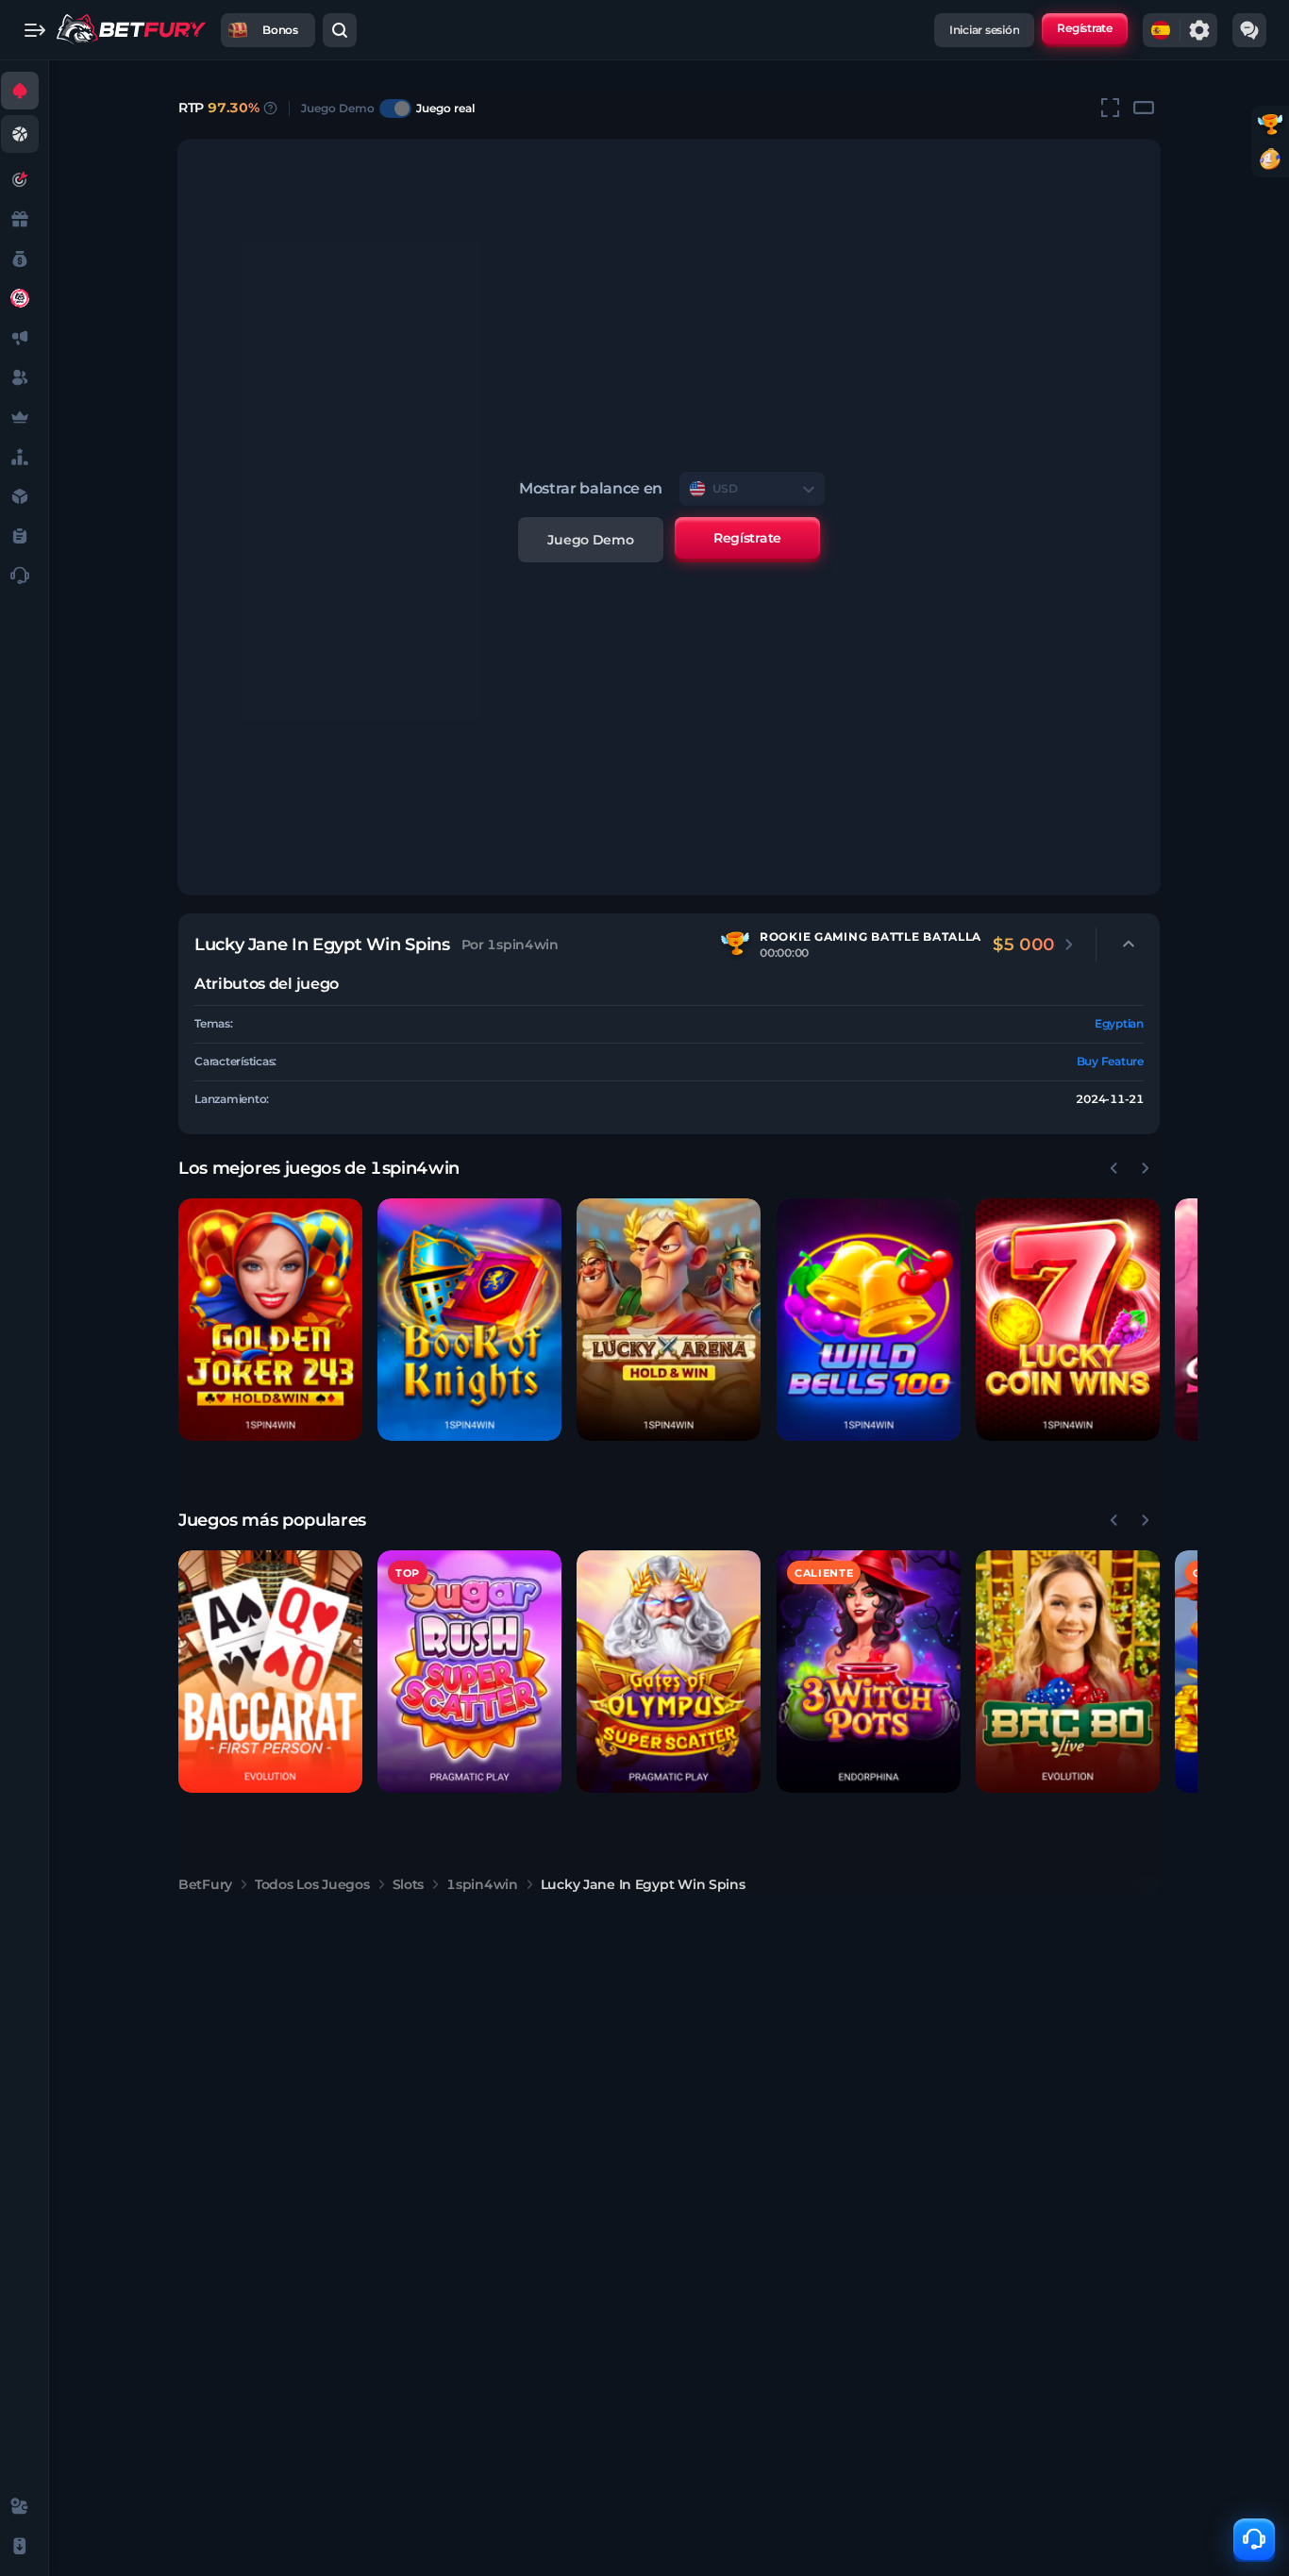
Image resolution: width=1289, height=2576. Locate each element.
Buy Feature (1110, 1061)
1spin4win (482, 1884)
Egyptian (1119, 1023)
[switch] (395, 109)
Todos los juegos (312, 1884)
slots (409, 1884)
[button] (270, 1320)
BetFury (205, 1884)
